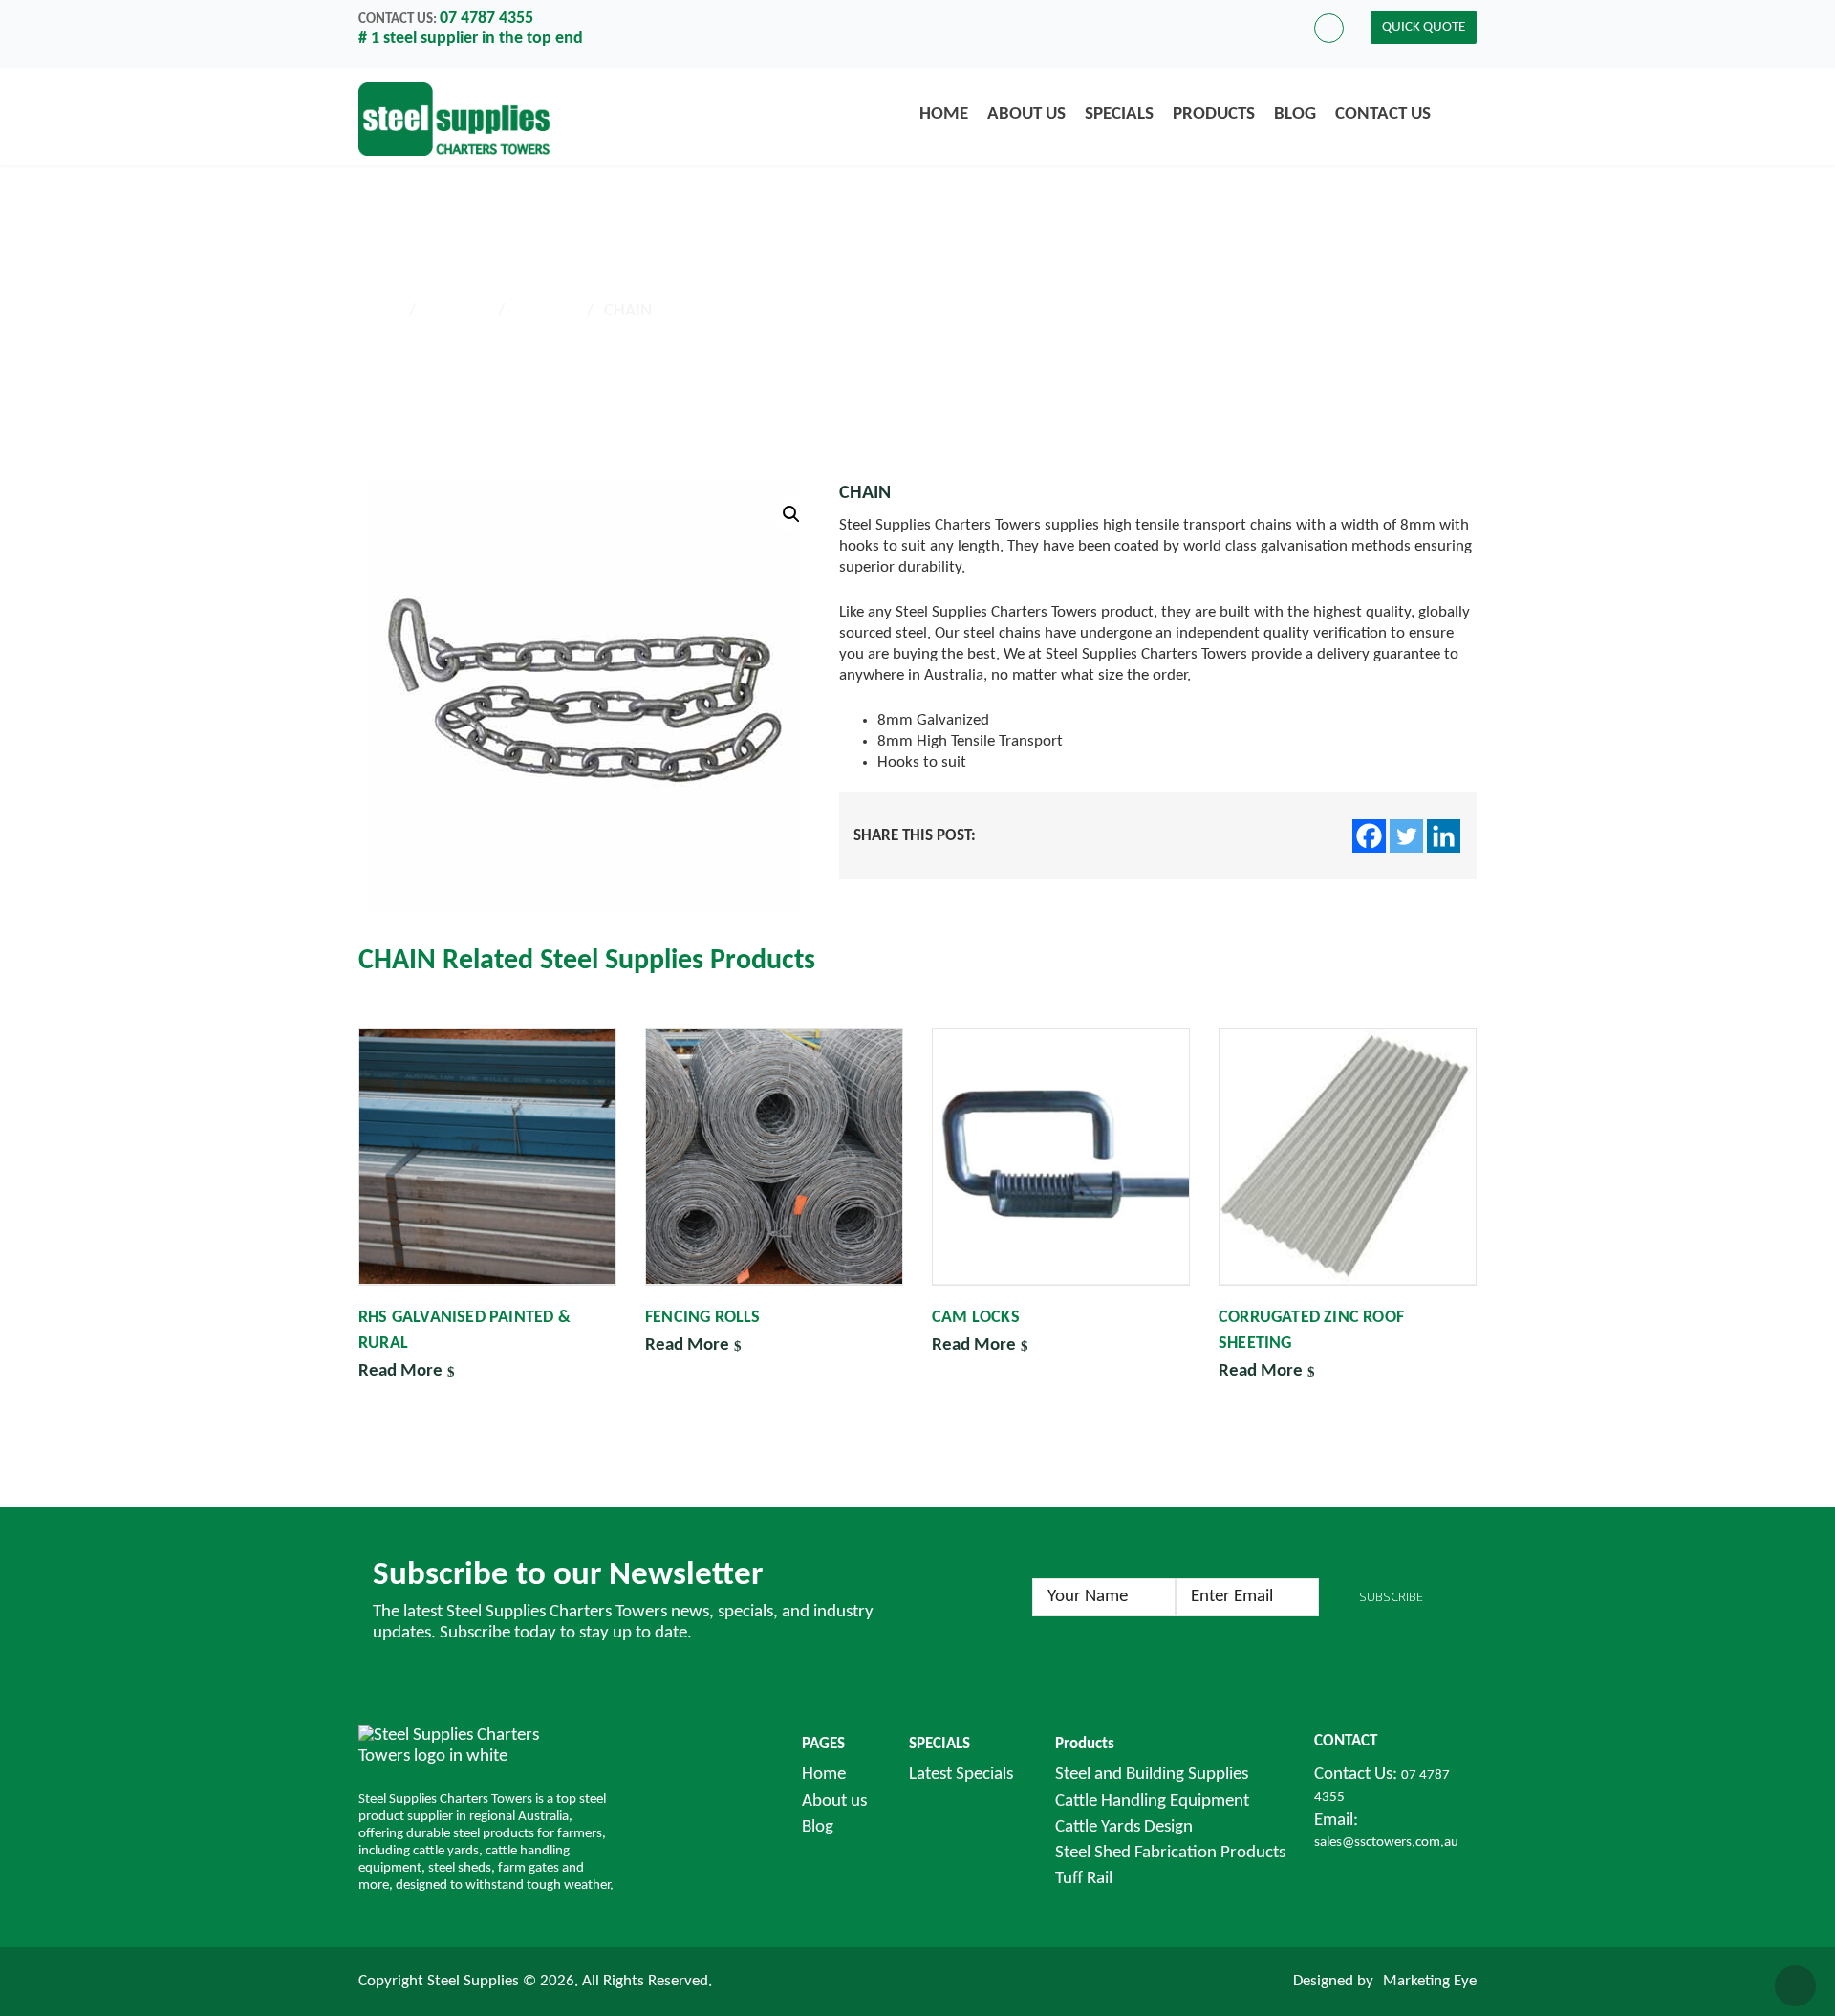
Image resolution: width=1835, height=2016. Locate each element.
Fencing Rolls (703, 1318)
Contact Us (1383, 114)
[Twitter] (1406, 836)
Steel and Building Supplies (1152, 1775)
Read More (400, 1371)
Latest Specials (961, 1775)
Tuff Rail (1084, 1879)
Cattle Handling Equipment (1152, 1801)
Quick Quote (1424, 27)
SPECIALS (939, 1744)
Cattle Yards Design (1124, 1827)
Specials (1119, 114)
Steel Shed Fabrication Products (1170, 1853)
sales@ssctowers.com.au (1386, 1843)
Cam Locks (976, 1318)
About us (1026, 114)
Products (1214, 114)
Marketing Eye (1430, 1981)
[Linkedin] (1444, 836)
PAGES (823, 1744)
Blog (1295, 114)
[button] (791, 514)
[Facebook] (1369, 836)
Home (944, 114)
